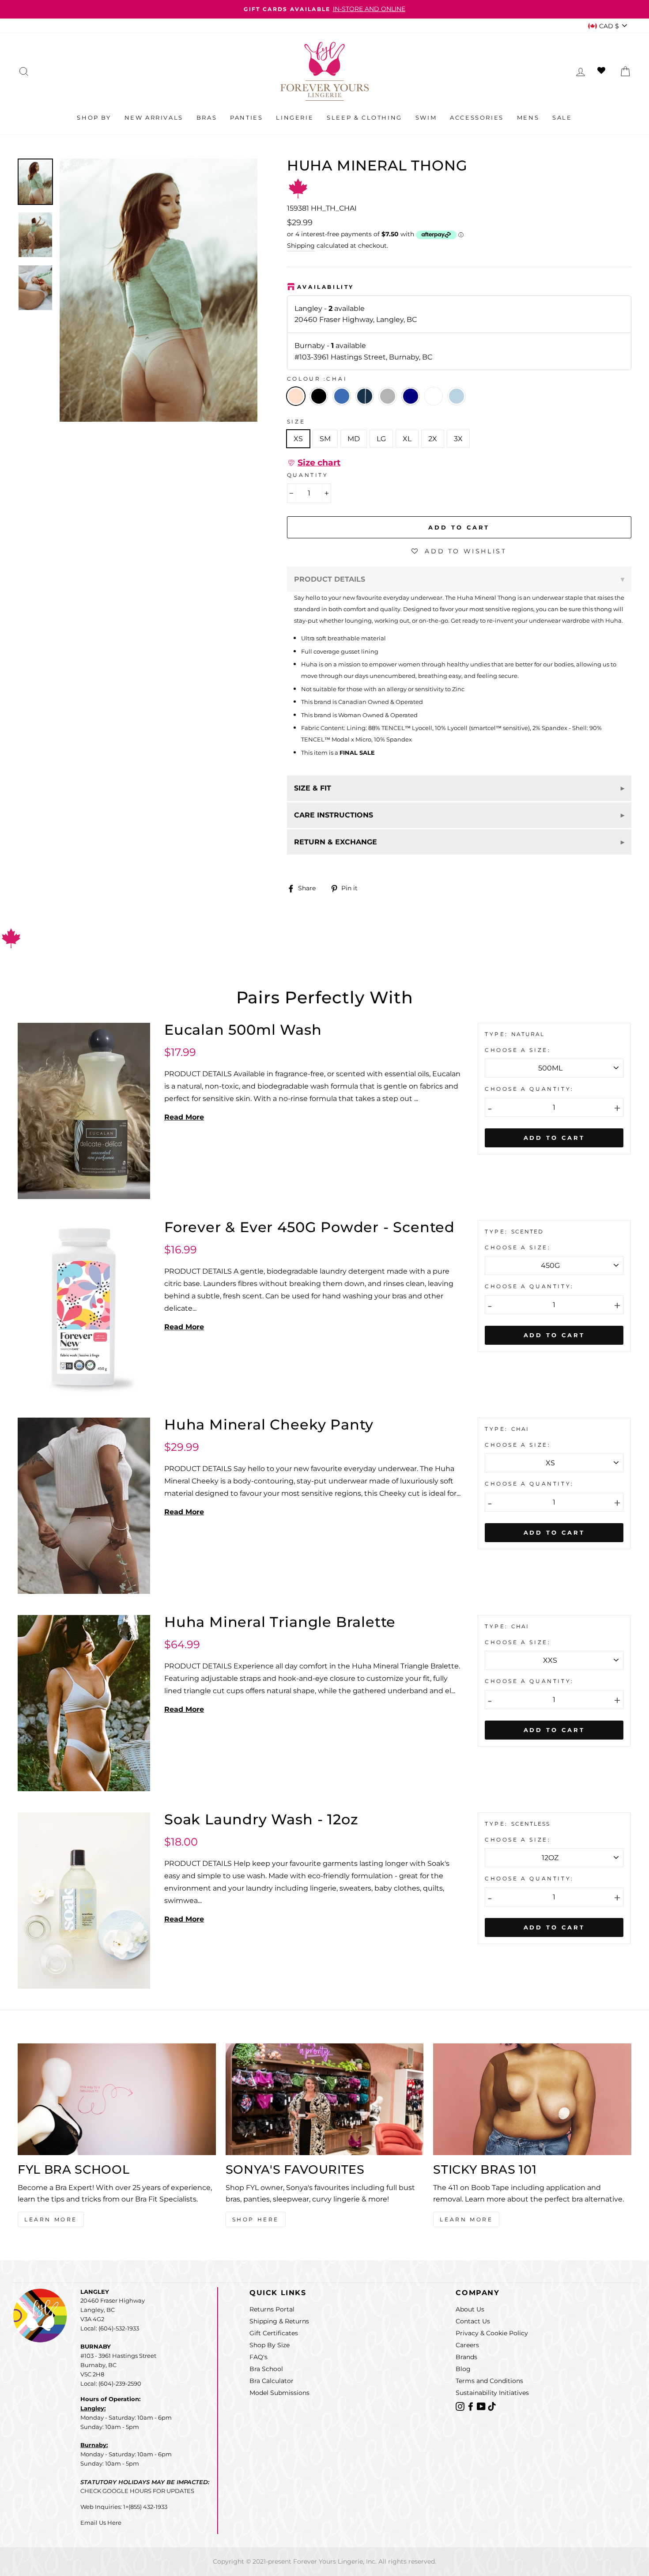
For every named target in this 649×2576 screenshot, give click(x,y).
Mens (528, 117)
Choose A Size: (518, 1050)
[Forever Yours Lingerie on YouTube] (482, 2406)
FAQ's (258, 2357)
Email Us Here (101, 2523)
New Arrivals (154, 117)
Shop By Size (270, 2345)
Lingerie (295, 117)
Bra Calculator (272, 2381)
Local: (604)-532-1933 (110, 2328)
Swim (426, 117)
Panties (246, 117)
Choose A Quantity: (529, 1089)
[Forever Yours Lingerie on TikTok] (492, 2406)
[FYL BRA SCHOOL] (117, 2099)
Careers (467, 2345)
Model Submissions (279, 2393)
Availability (326, 287)
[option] (324, 9)
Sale (562, 117)
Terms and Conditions (489, 2381)
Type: (498, 1034)
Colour (317, 379)
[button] (314, 463)
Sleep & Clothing (364, 117)
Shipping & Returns (279, 2321)
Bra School (266, 2369)
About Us (470, 2309)
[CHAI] (321, 408)
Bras (207, 117)
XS (298, 439)
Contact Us (473, 2321)
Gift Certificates (274, 2333)
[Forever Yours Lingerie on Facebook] (472, 2406)
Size (296, 422)
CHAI (296, 396)
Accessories (477, 117)
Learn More (51, 2219)
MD (354, 439)
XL (407, 439)
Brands (466, 2357)
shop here (256, 2219)
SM (325, 439)
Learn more (466, 2219)
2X (433, 439)
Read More (184, 1117)
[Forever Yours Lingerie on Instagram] (461, 2406)
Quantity (308, 475)
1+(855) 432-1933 (145, 2507)
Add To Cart (554, 1138)
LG (381, 439)
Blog (463, 2369)
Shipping (301, 246)
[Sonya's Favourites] (325, 2099)
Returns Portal (272, 2309)
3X (458, 439)
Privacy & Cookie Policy (492, 2333)
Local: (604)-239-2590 (111, 2383)
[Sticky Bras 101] (532, 2099)
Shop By (94, 117)
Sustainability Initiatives (492, 2393)
